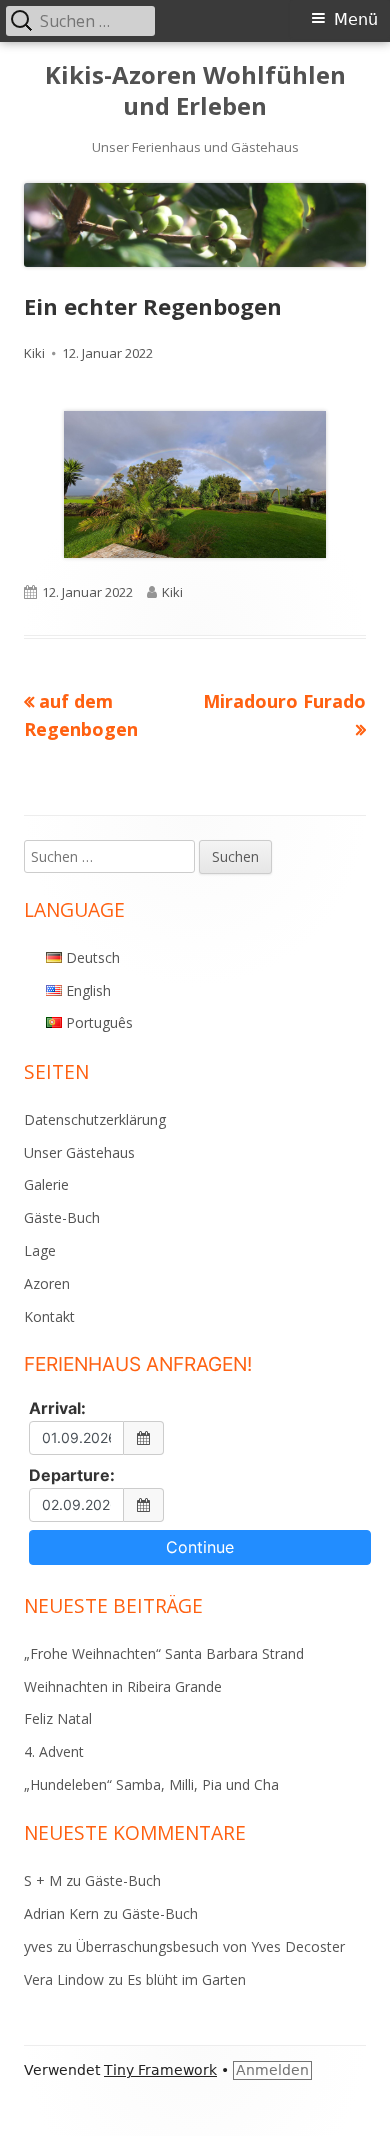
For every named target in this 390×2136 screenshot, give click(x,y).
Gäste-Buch (62, 1217)
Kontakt (49, 1316)
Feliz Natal (58, 1718)
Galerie (46, 1184)
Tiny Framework (160, 2070)
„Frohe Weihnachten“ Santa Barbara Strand (164, 1653)
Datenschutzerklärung (95, 1119)
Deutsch (93, 957)
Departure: (72, 1475)
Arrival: (57, 1408)
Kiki (34, 353)
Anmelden (272, 2070)
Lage (40, 1250)
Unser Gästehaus (79, 1152)
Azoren (47, 1283)
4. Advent (54, 1751)
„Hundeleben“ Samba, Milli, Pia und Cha (151, 1784)
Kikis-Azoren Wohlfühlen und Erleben (195, 91)
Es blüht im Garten (186, 1979)
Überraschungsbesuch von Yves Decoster (210, 1946)
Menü (356, 19)
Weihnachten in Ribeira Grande (123, 1686)
